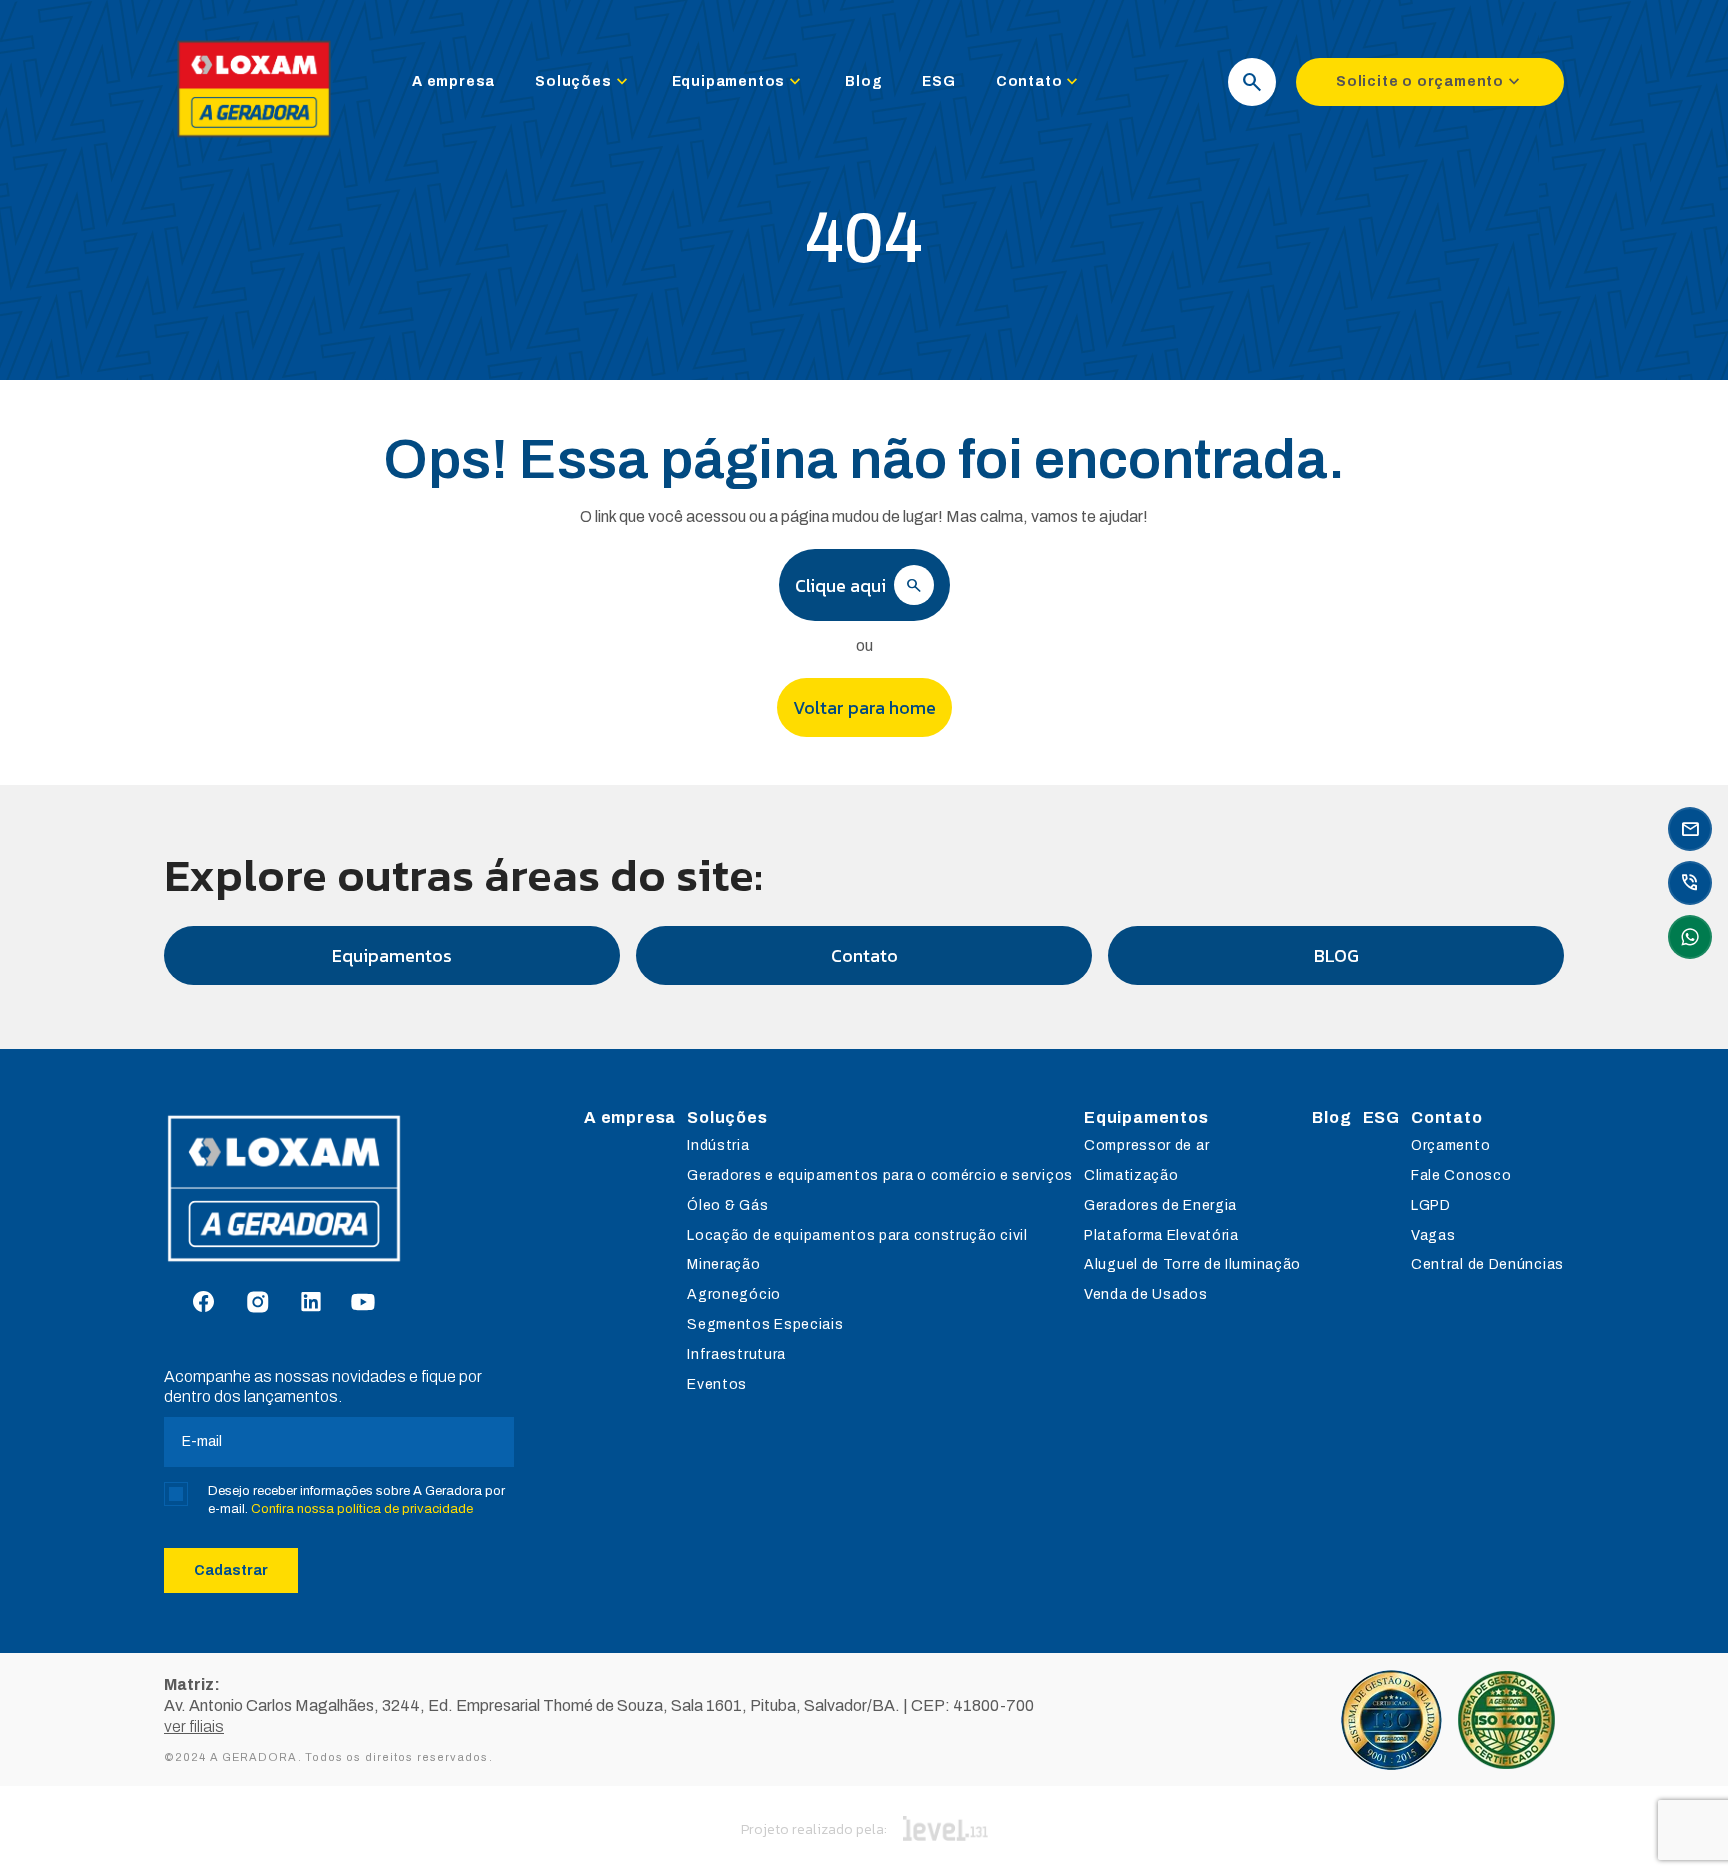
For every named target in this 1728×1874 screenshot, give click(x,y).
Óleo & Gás (727, 1205)
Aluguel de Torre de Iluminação (1192, 1264)
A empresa (453, 82)
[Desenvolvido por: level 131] (945, 1830)
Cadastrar (231, 1570)
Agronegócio (734, 1294)
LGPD (1431, 1205)
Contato (1039, 82)
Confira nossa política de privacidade (362, 1509)
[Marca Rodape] (339, 1188)
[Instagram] (257, 1303)
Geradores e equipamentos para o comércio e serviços (880, 1175)
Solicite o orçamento (1430, 82)
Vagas (1433, 1235)
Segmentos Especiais (765, 1324)
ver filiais (194, 1726)
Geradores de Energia (1160, 1205)
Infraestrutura (736, 1354)
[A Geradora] (254, 141)
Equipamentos (739, 82)
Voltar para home (864, 707)
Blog (863, 82)
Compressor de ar (1146, 1145)
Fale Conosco (1461, 1175)
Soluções (583, 82)
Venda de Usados (1146, 1294)
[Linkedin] (311, 1303)
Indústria (718, 1145)
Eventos (717, 1384)
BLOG (1336, 955)
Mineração (723, 1264)
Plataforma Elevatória (1161, 1235)
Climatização (1131, 1175)
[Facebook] (203, 1303)
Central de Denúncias (1487, 1264)
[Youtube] (363, 1303)
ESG (938, 82)
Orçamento (1450, 1145)
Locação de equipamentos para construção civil (857, 1235)
